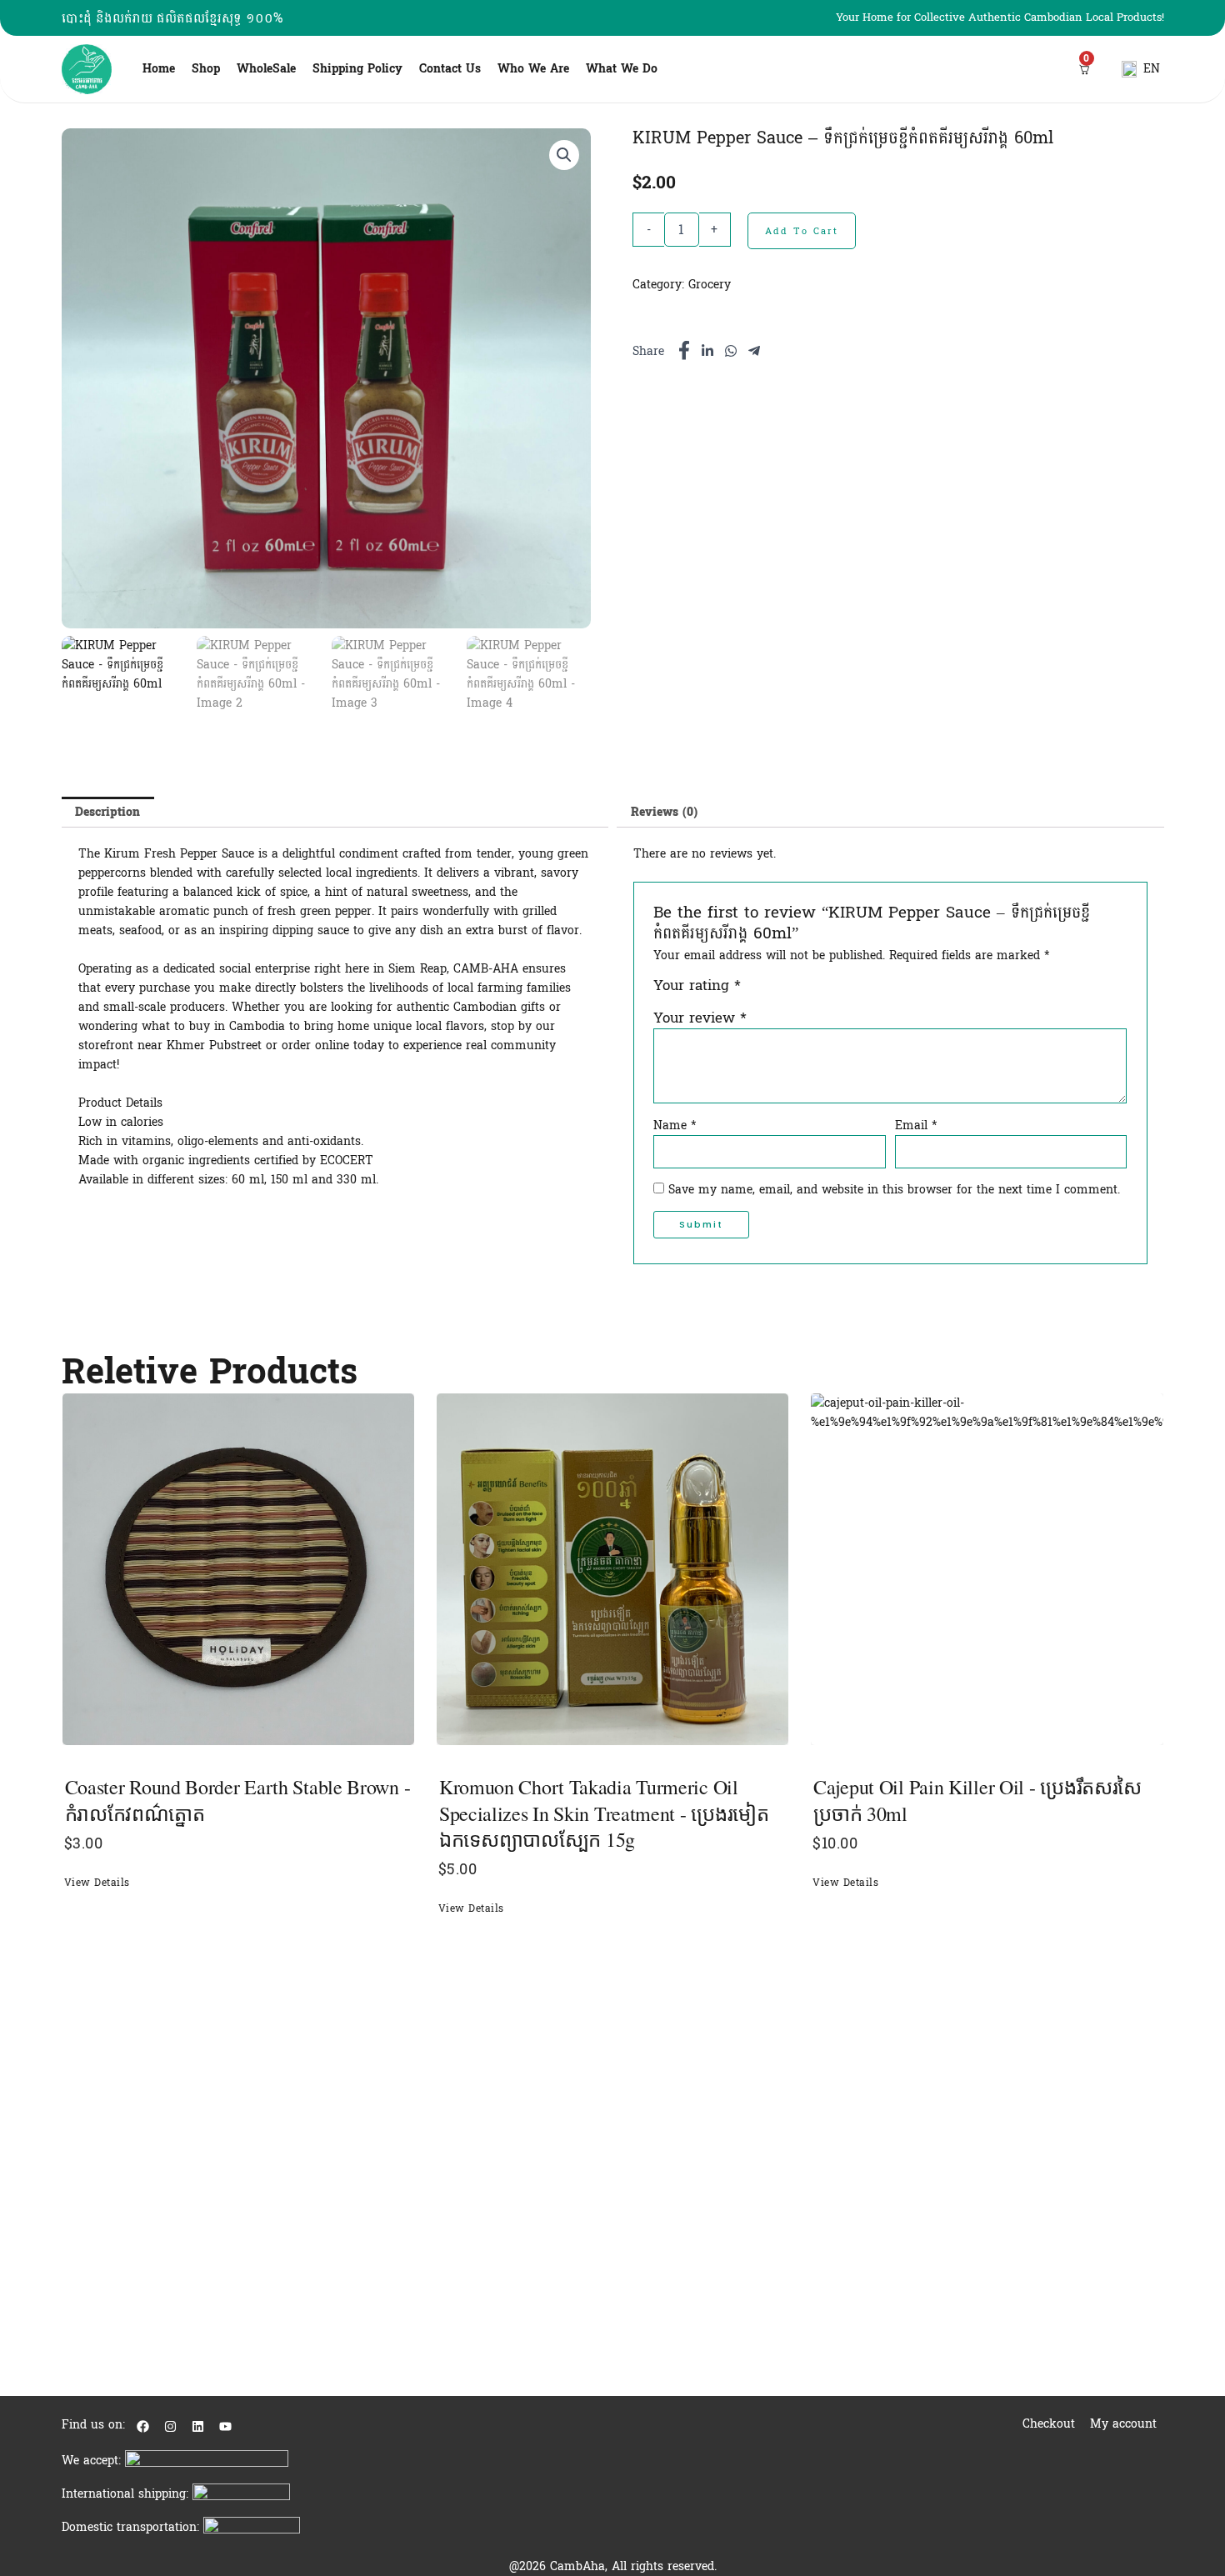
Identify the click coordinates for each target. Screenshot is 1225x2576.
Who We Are (533, 69)
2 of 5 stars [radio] (774, 991)
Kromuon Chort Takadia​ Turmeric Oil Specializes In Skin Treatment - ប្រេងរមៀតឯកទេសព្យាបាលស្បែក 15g (604, 1813)
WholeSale (266, 69)
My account (1123, 2424)
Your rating (697, 987)
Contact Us (450, 69)
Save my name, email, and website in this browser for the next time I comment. (894, 1190)
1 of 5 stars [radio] (755, 991)
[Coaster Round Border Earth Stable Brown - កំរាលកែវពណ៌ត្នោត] (238, 1569)
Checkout (1049, 2424)
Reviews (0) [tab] (664, 812)
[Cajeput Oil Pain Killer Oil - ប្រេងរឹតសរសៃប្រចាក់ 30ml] (987, 1569)
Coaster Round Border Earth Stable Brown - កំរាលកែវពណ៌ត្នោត (238, 1800)
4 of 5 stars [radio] (810, 991)
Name (675, 1126)
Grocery (710, 285)
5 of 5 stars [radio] (828, 991)
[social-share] (684, 350)
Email (916, 1126)
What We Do (622, 69)
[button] (564, 155)
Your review (700, 1018)
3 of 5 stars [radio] (791, 991)
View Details (97, 1883)
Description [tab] (107, 812)
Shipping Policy (357, 69)
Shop (206, 69)
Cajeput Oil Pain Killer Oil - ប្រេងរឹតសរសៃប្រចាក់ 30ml (977, 1800)
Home (159, 69)
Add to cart (802, 231)
